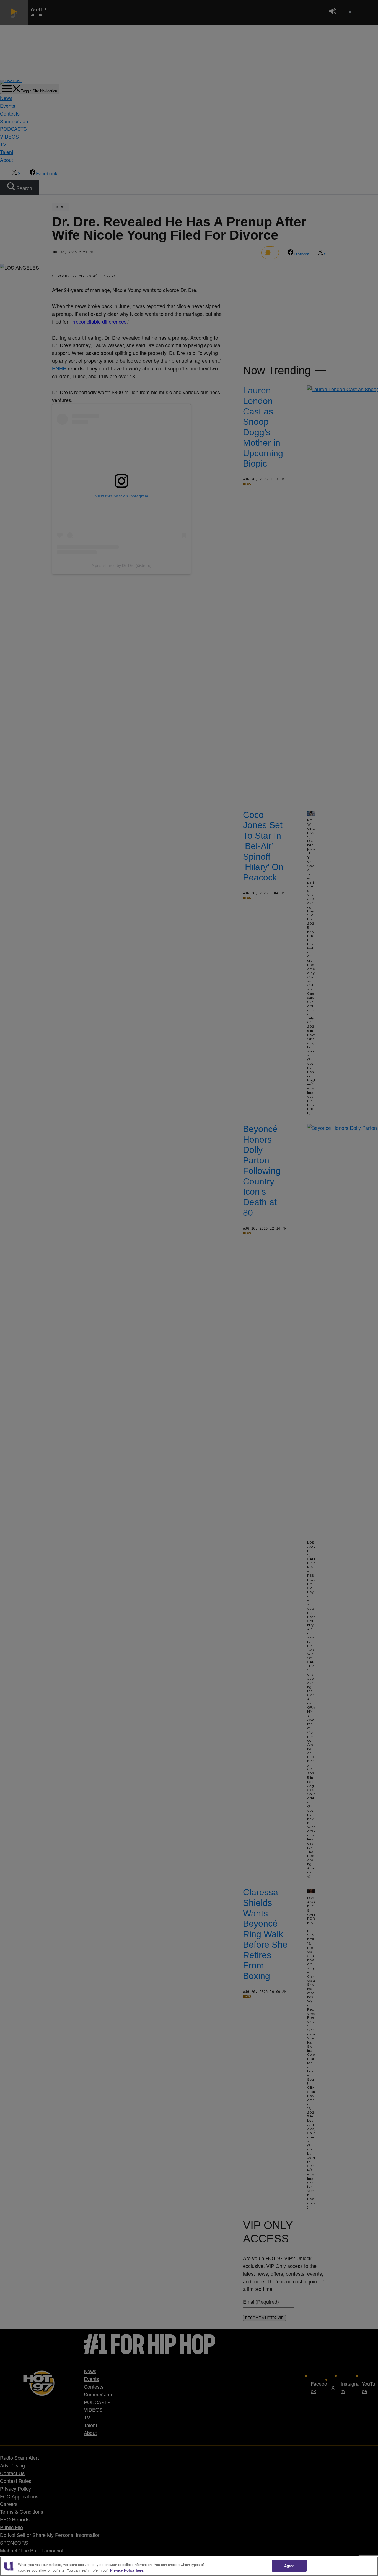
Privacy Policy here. (127, 2570)
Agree (289, 2566)
